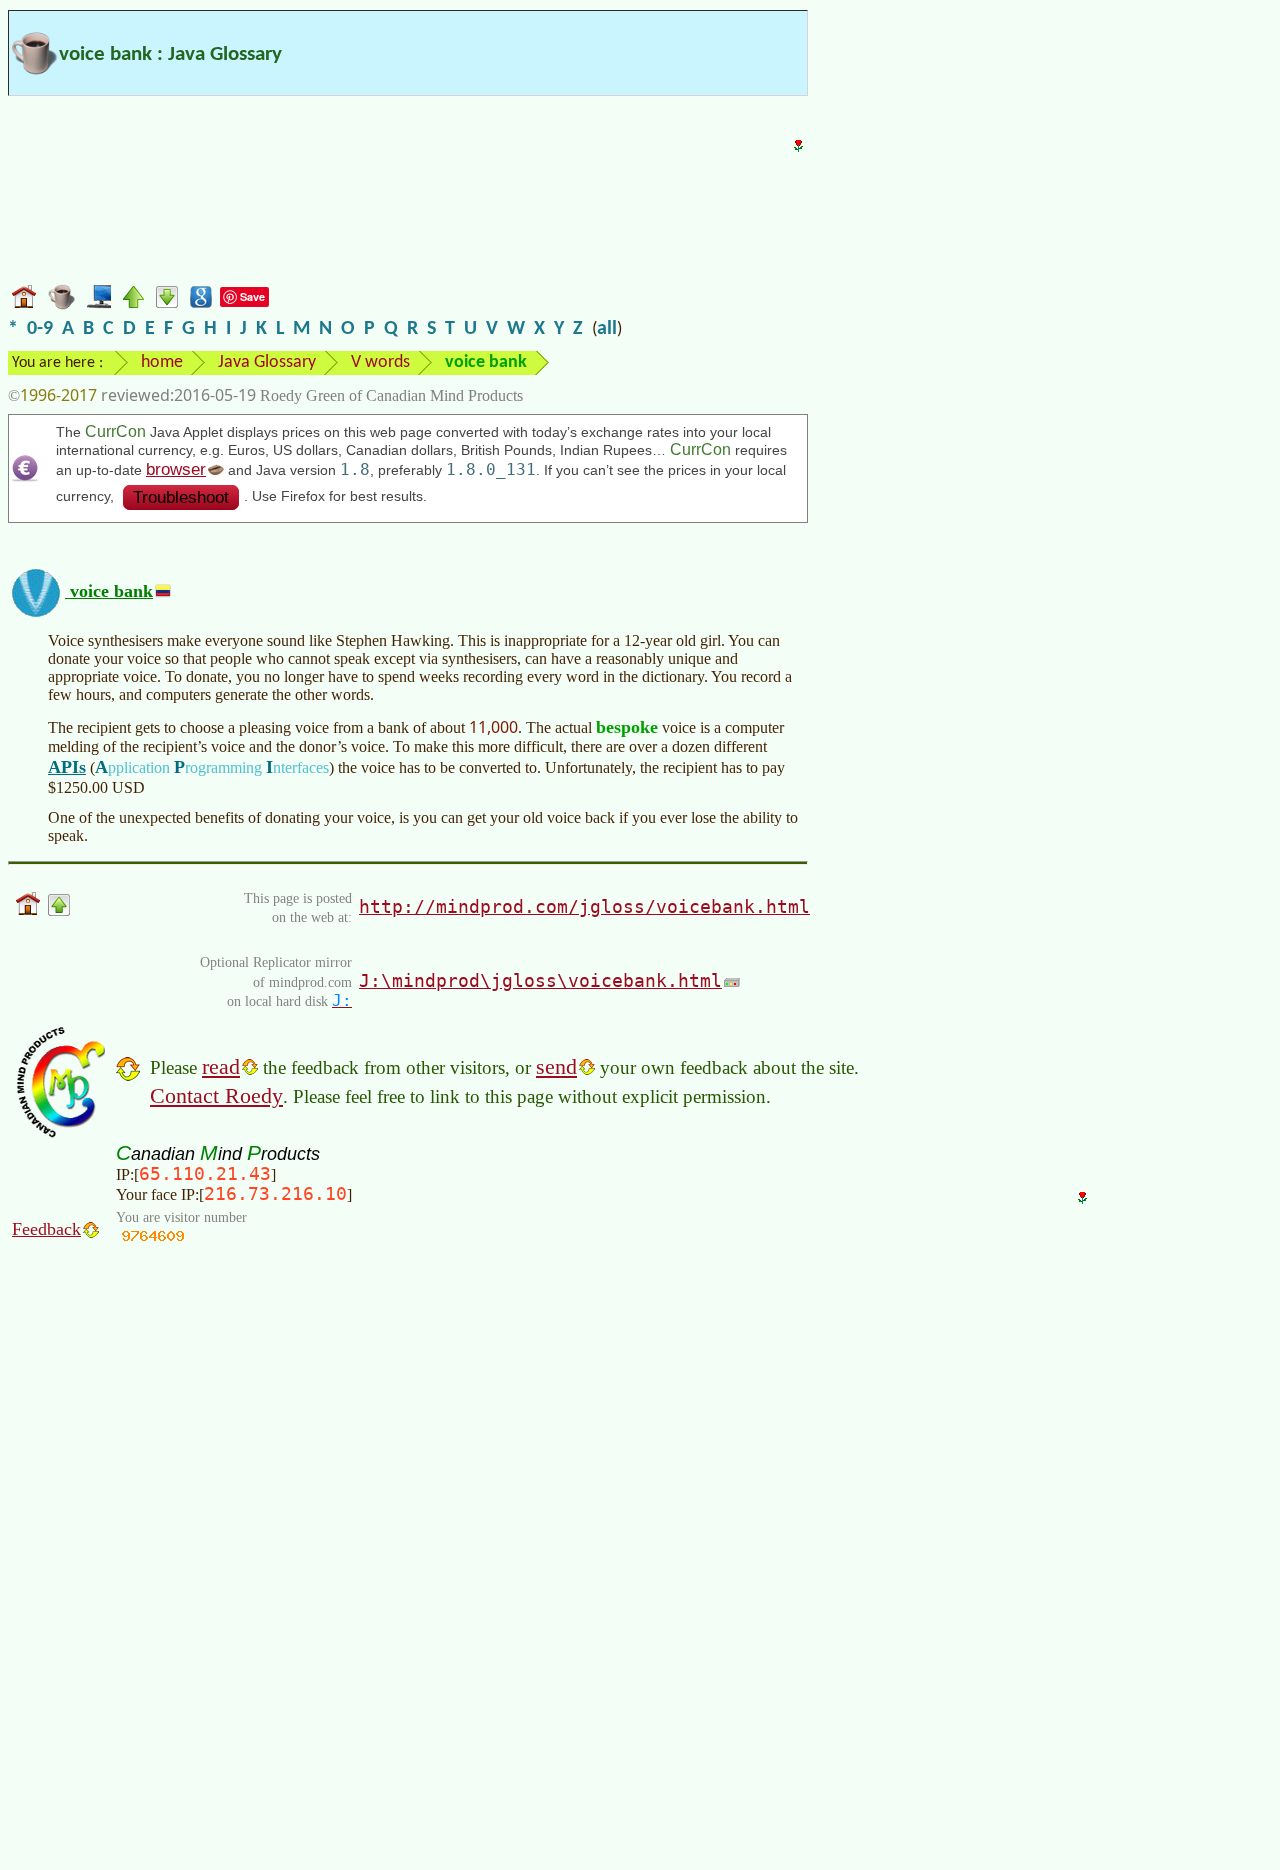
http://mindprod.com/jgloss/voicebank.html (584, 906)
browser (176, 469)
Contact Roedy (216, 1095)
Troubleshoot (181, 497)
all (607, 329)
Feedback (46, 1229)
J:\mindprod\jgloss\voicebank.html (540, 980)
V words (380, 362)
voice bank (109, 591)
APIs (67, 767)
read (221, 1066)
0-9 (40, 329)
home (162, 362)
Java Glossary (267, 362)
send (556, 1066)
